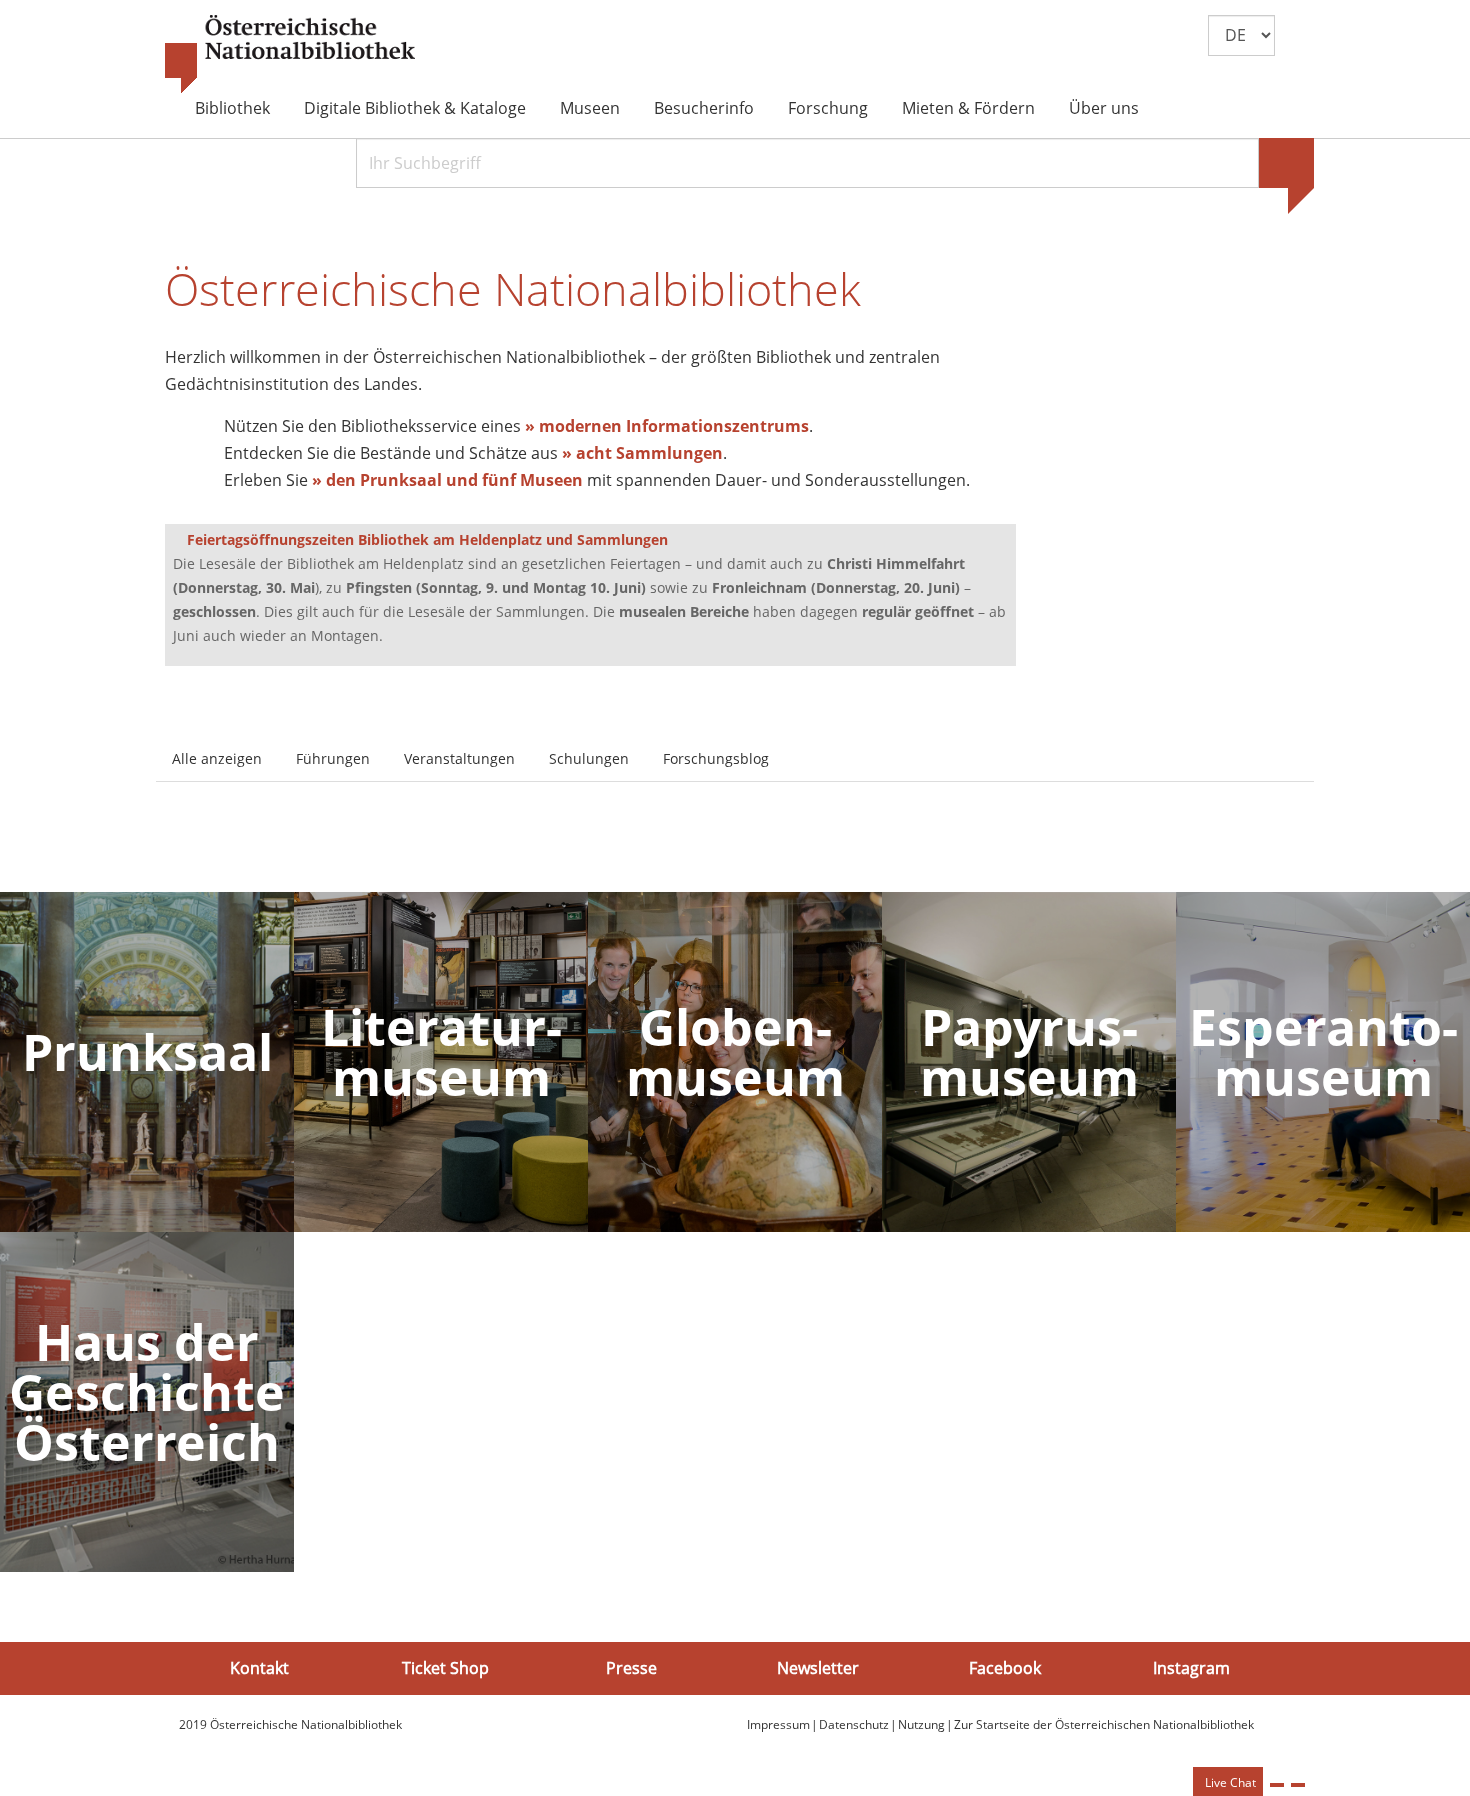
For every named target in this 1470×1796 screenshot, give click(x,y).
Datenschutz (854, 1724)
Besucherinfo (704, 108)
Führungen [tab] (333, 758)
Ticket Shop (445, 1668)
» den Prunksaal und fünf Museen (447, 480)
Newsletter (818, 1668)
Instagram (1191, 1668)
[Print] (1277, 1785)
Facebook (1005, 1668)
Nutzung (921, 1724)
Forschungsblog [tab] (716, 758)
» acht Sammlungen (642, 453)
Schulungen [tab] (589, 758)
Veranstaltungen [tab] (459, 758)
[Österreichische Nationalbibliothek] (290, 55)
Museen (590, 108)
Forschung (828, 108)
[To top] (1298, 1785)
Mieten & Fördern (968, 108)
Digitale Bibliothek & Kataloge (415, 108)
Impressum (778, 1724)
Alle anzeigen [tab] (217, 758)
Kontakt (259, 1668)
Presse (631, 1668)
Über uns (1104, 108)
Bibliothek (232, 108)
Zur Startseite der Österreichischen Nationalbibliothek (1104, 1724)
